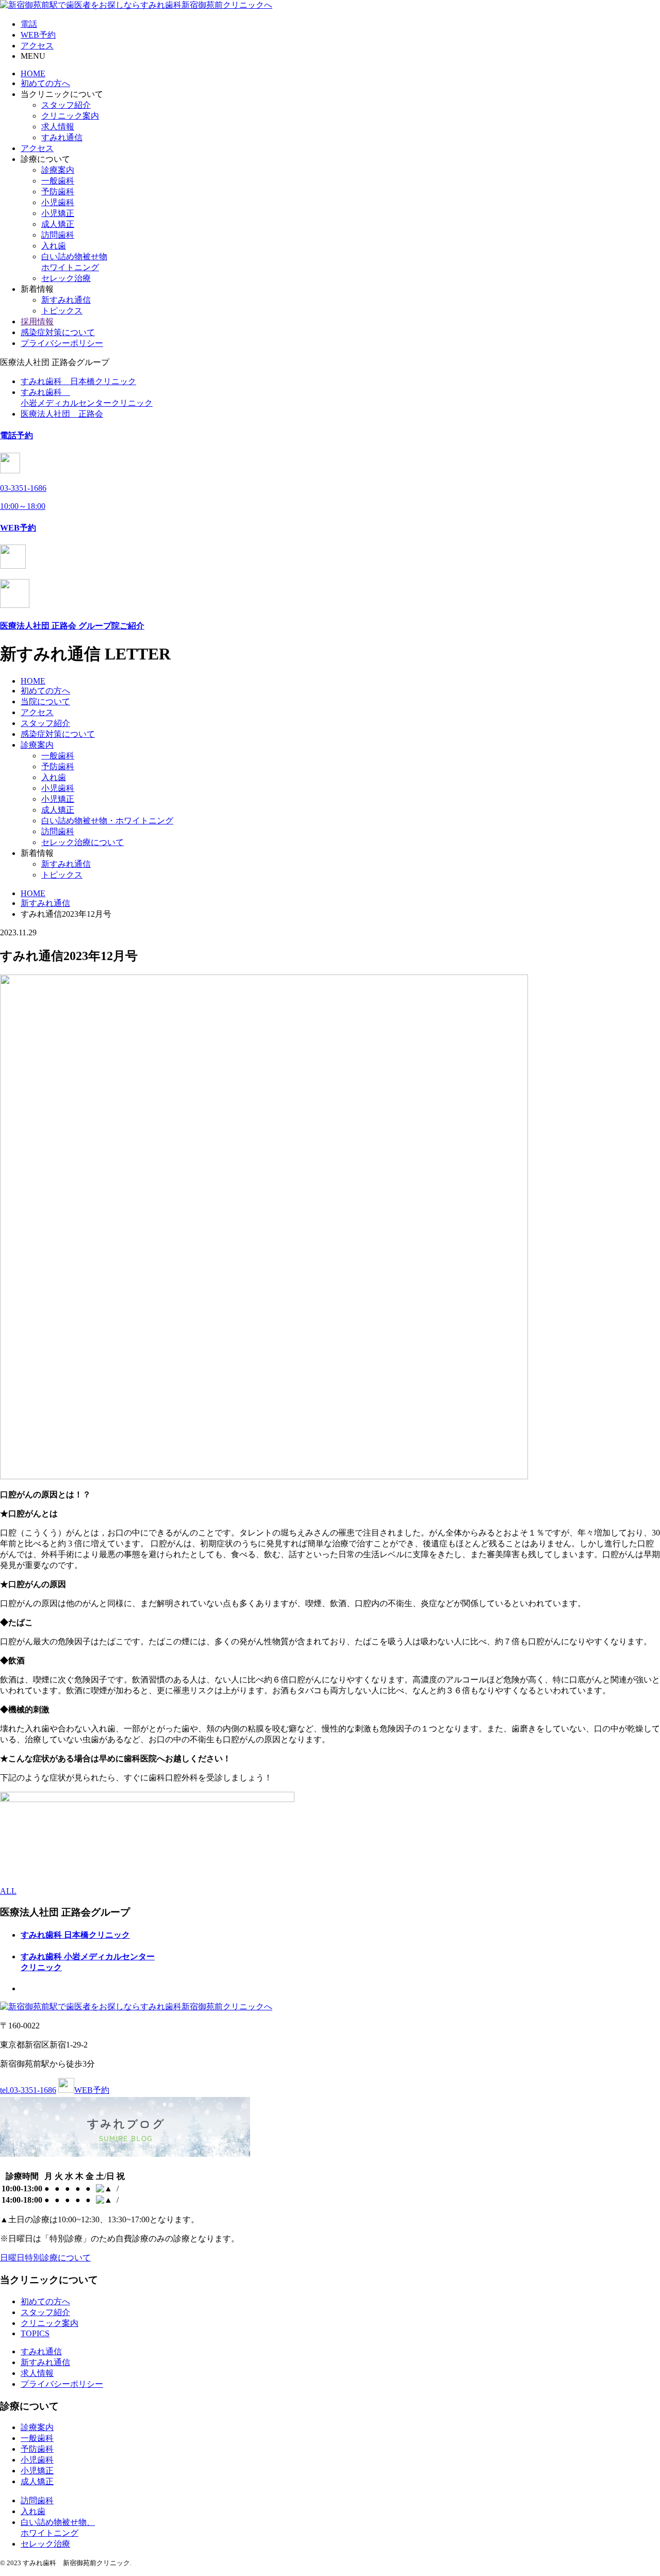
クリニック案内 (70, 116)
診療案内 (58, 170)
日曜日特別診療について (45, 2258)
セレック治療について (82, 842)
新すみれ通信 (66, 300)
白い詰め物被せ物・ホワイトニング (107, 821)
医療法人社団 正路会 (62, 414)
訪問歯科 (58, 235)
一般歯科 (58, 181)
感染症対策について (58, 332)
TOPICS (35, 2333)
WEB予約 (92, 2090)
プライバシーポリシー (62, 343)
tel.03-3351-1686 (28, 2090)
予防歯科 (58, 192)
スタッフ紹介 (66, 105)
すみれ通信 (62, 137)
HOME (33, 73)
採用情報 (37, 321)
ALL (8, 1891)
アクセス (37, 148)
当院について (45, 701)
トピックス (62, 311)
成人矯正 (58, 224)
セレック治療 (66, 278)
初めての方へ (45, 83)
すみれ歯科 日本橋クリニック (78, 381)
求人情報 (58, 127)
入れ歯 (54, 246)
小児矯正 (58, 213)
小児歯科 (58, 202)
